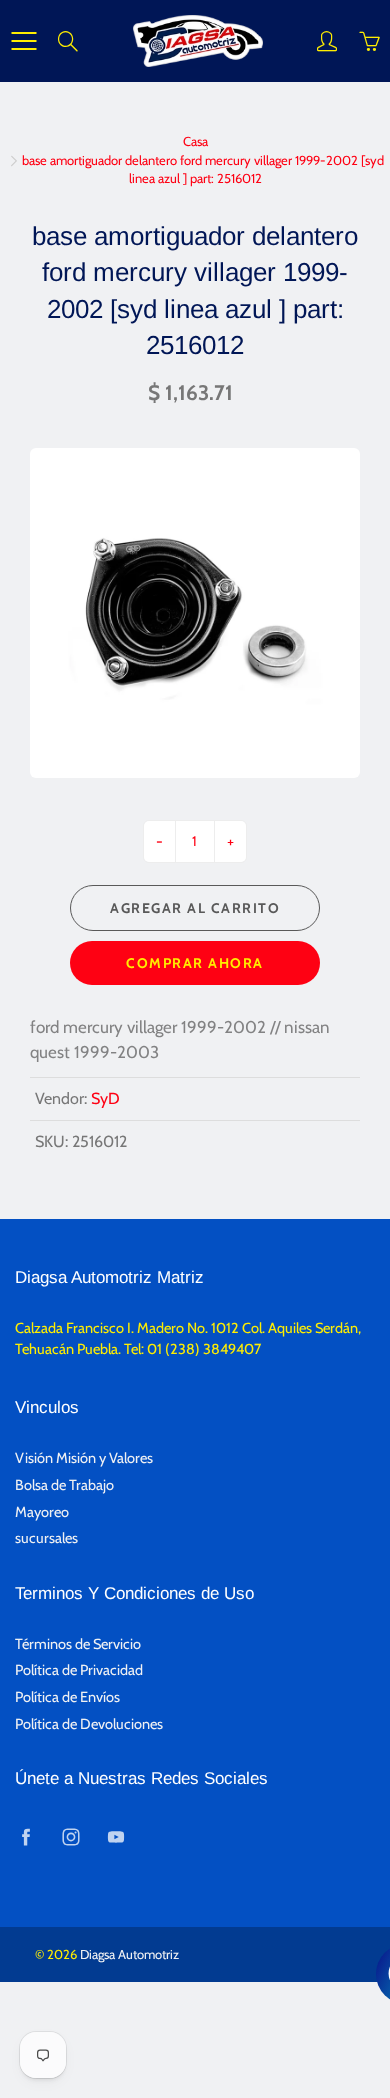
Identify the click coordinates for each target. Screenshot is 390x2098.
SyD (105, 1098)
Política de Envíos (67, 1697)
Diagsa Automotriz (129, 1954)
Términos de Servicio (78, 1644)
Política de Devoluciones (89, 1724)
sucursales (46, 1538)
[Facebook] (25, 1836)
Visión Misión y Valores (84, 1458)
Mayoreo (42, 1512)
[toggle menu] (23, 41)
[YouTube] (115, 1836)
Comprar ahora (195, 963)
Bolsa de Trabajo (64, 1485)
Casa (195, 141)
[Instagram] (70, 1836)
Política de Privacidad (79, 1670)
